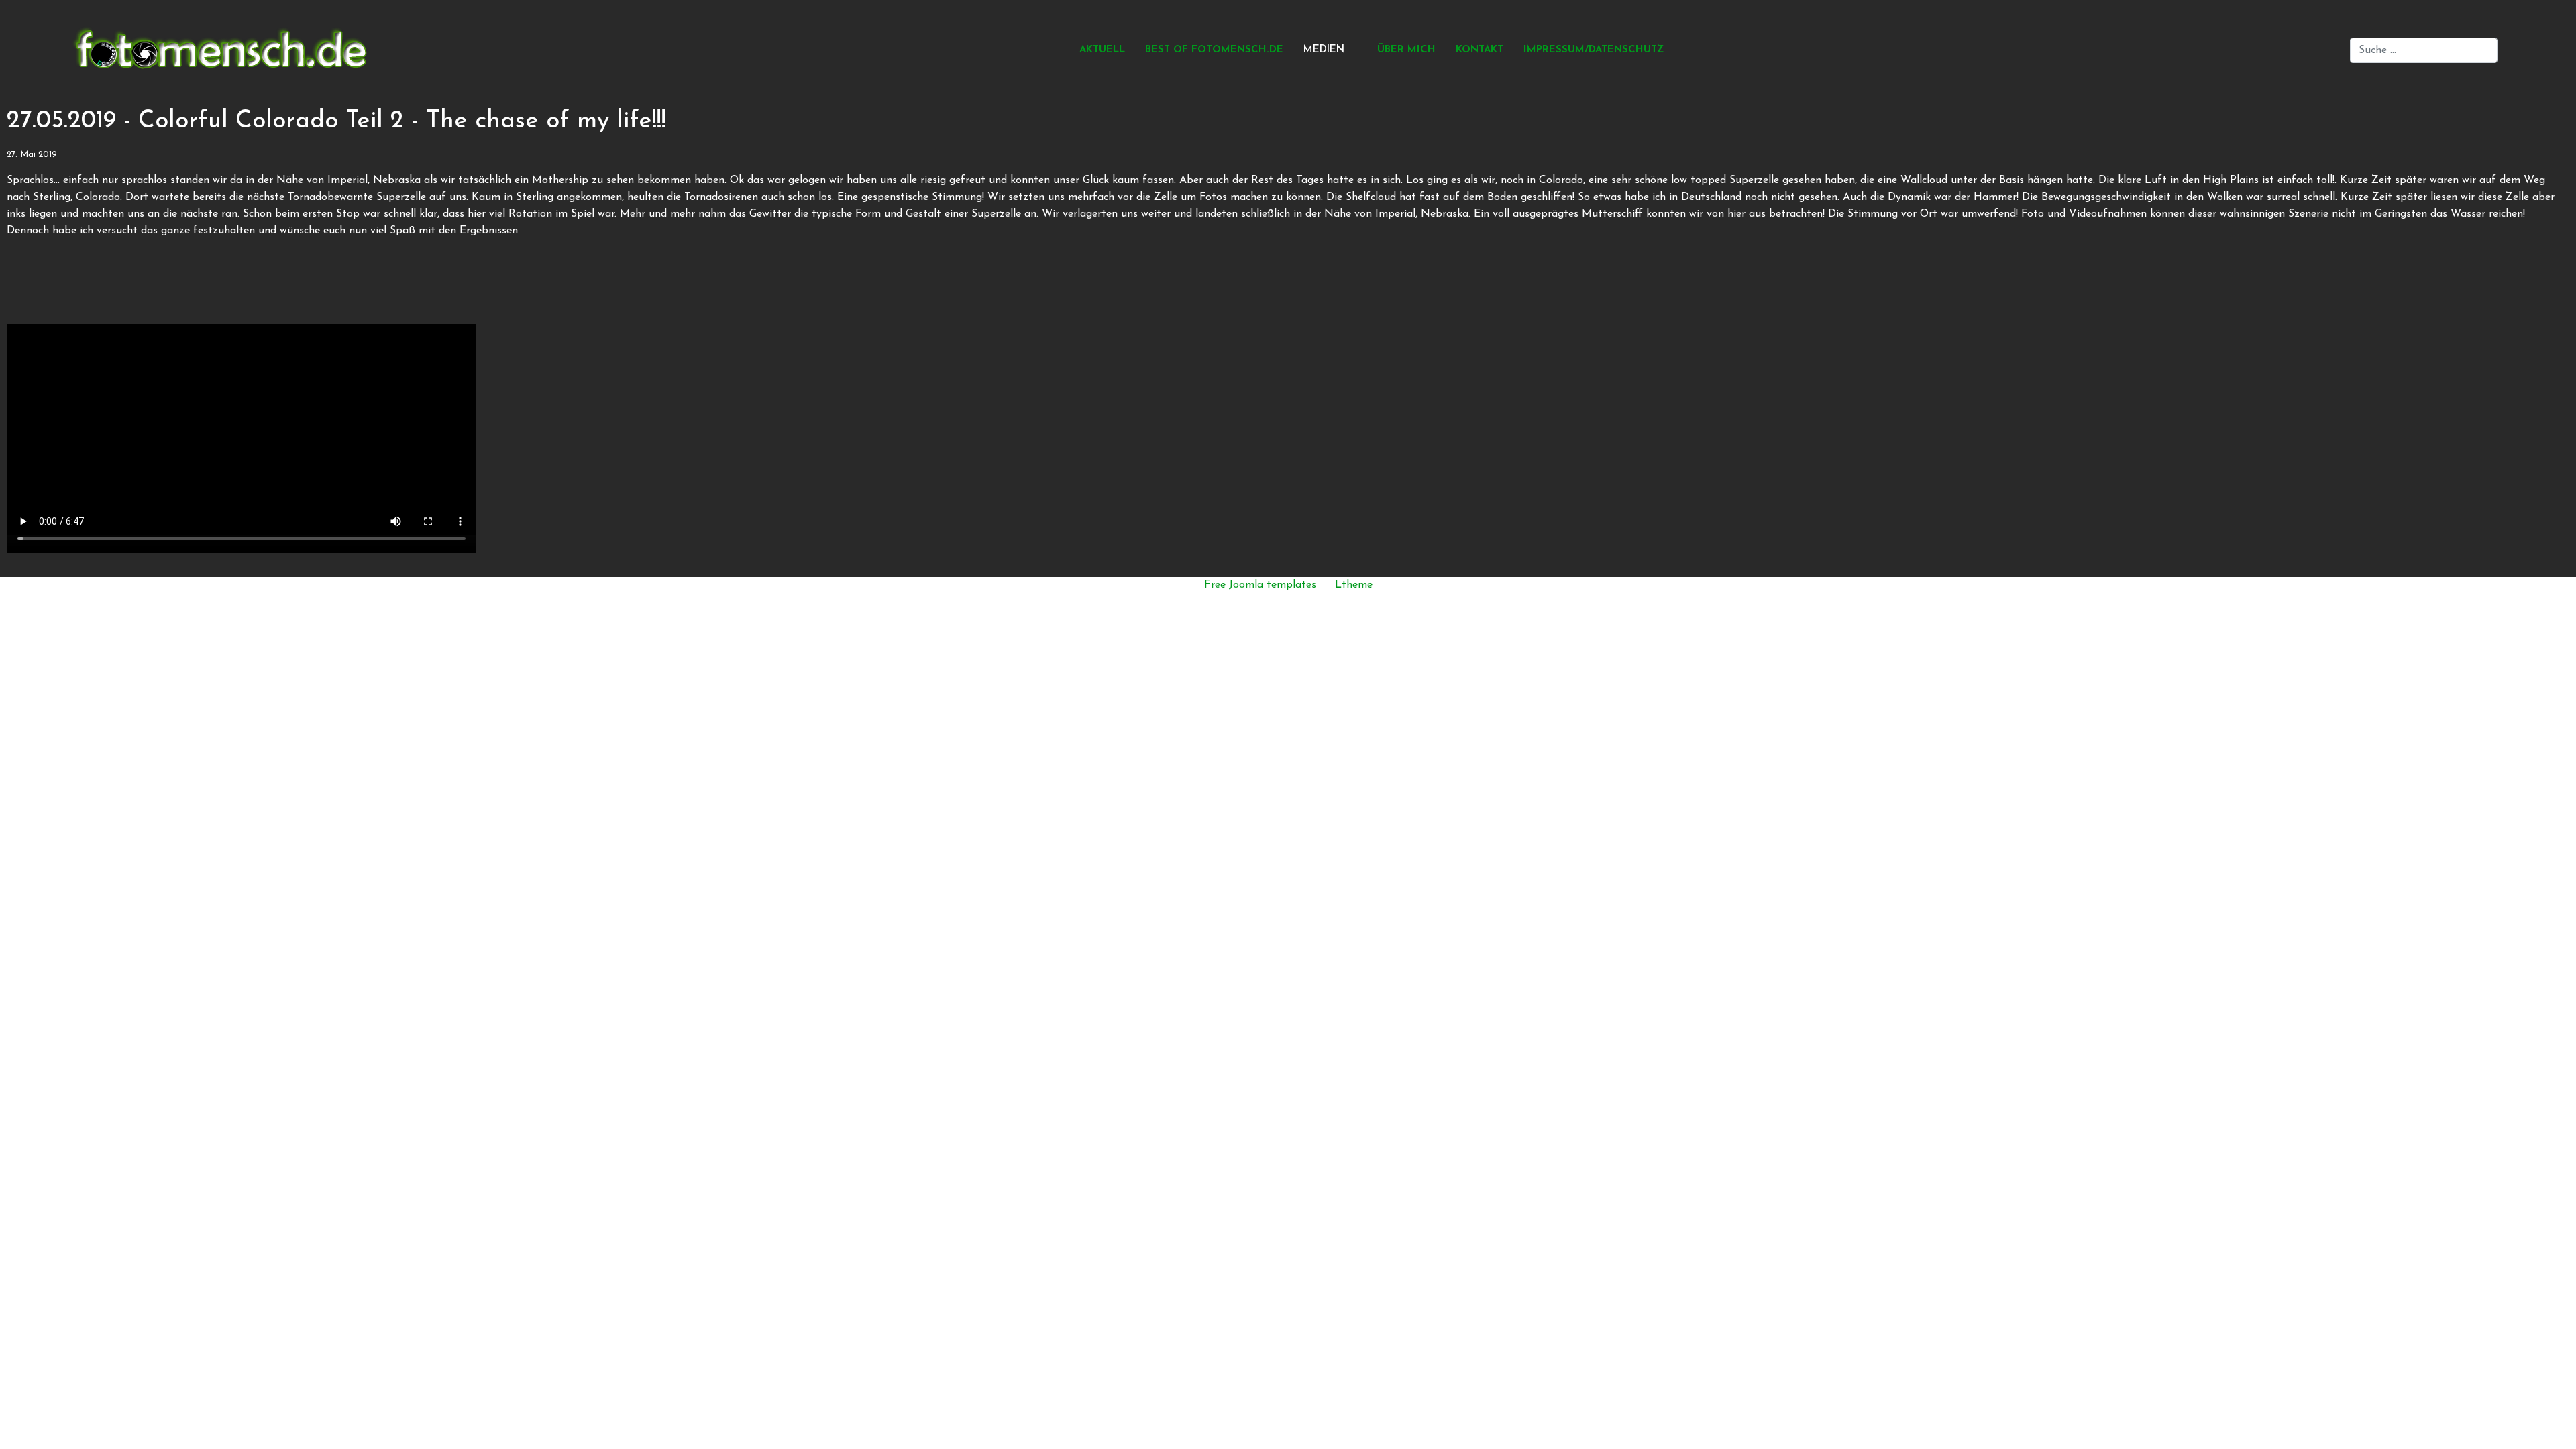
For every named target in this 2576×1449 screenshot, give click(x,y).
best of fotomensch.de (1214, 50)
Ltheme (1354, 585)
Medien (1324, 50)
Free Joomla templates (1260, 585)
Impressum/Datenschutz (1594, 50)
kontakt (1480, 50)
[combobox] (2424, 50)
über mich (1406, 50)
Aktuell (1102, 50)
